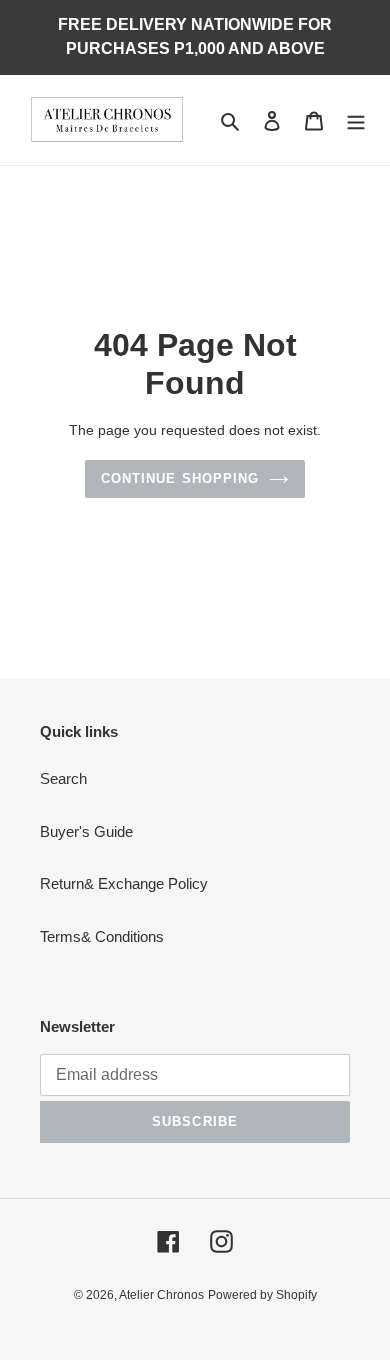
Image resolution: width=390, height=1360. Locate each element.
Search (63, 778)
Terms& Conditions (102, 936)
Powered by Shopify (262, 1295)
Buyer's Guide (86, 831)
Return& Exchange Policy (124, 883)
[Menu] (356, 120)
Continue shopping (180, 478)
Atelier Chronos (161, 1295)
